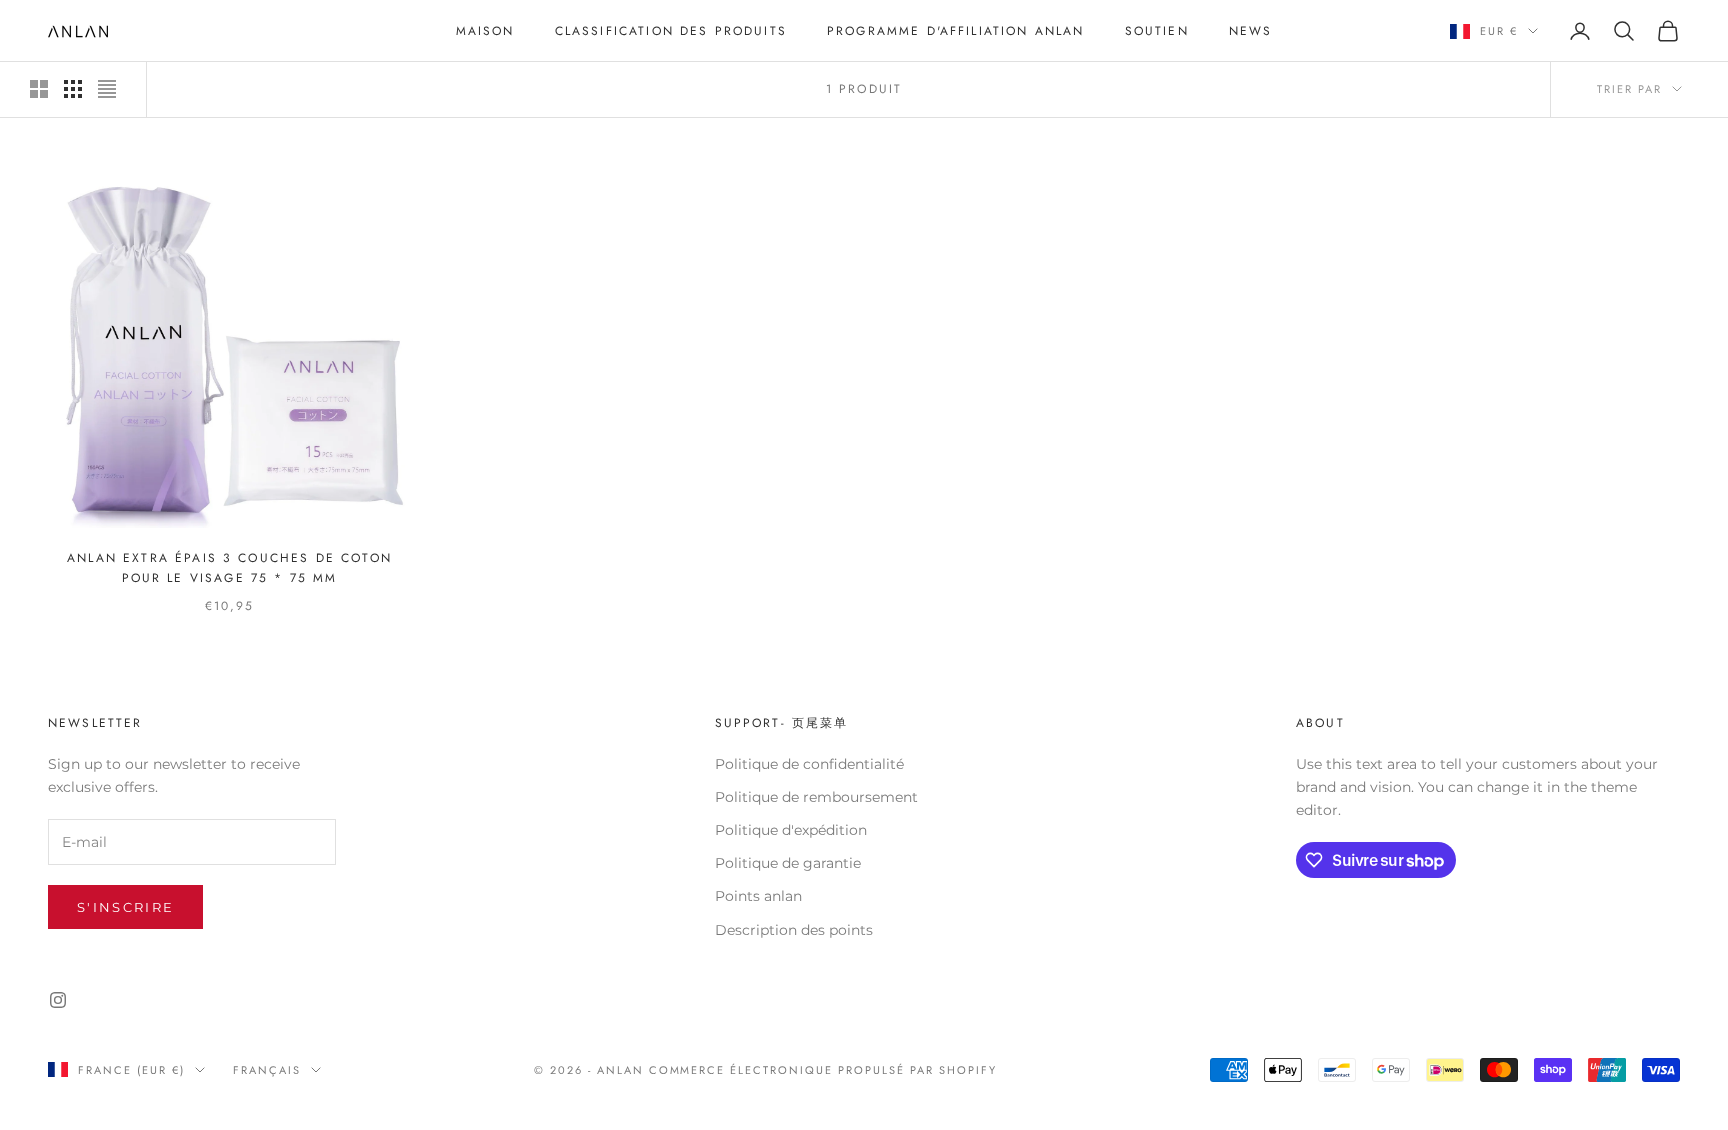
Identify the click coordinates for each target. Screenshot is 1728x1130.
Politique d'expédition (791, 830)
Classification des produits (671, 31)
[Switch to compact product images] (107, 89)
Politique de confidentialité (809, 764)
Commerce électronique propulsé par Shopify (823, 1070)
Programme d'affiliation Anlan (956, 31)
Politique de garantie (788, 863)
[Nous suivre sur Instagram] (58, 1000)
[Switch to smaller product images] (73, 89)
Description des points (794, 930)
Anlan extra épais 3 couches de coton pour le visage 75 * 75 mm (229, 568)
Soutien (1157, 31)
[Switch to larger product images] (39, 89)
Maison (485, 31)
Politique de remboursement (816, 797)
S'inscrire (125, 907)
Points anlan (758, 896)
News (1251, 31)
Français (267, 1070)
